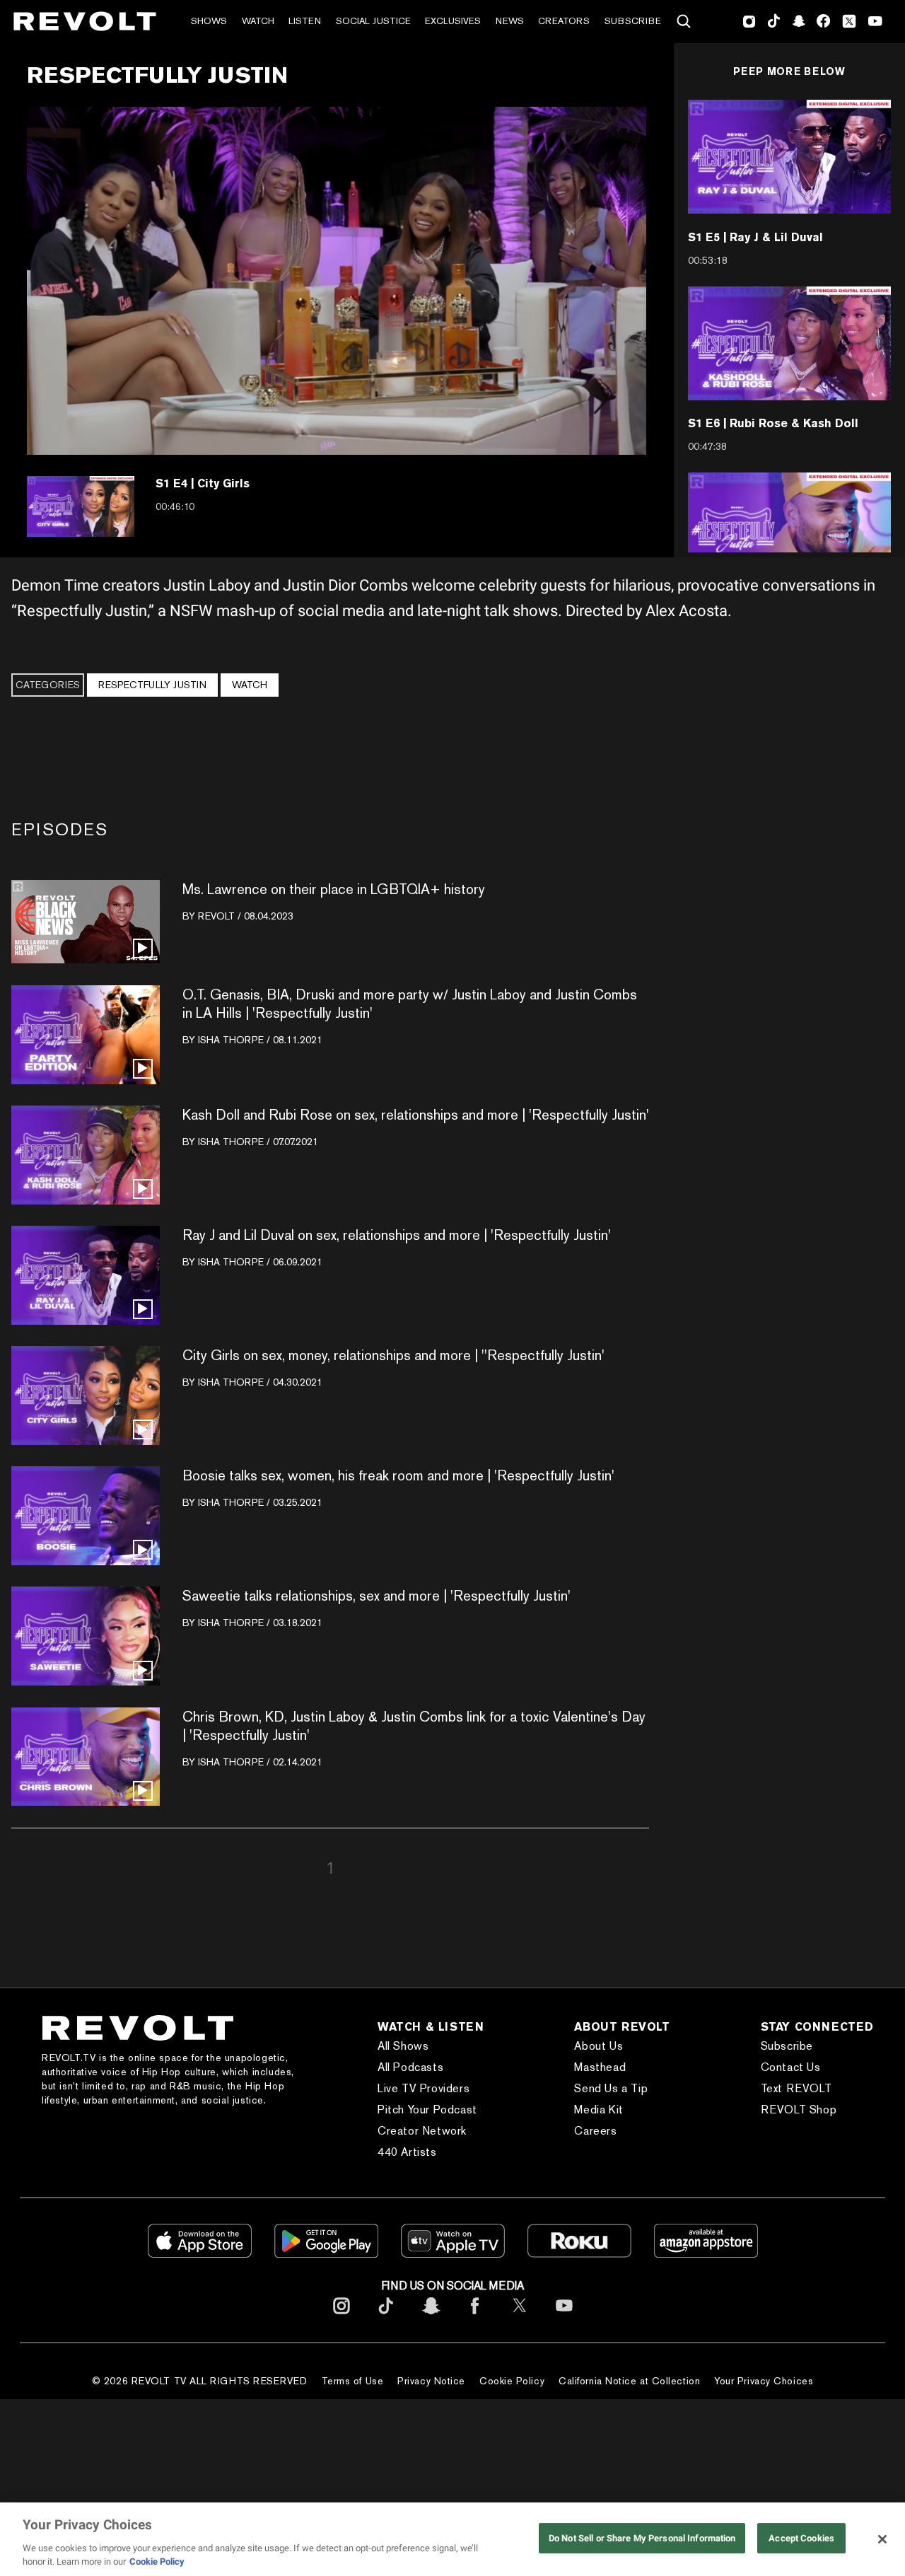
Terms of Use (353, 2381)
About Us (599, 2046)
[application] (337, 281)
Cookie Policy (512, 2381)
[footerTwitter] (520, 2317)
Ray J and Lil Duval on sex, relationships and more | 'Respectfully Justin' (397, 1235)
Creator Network (422, 2131)
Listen (305, 21)
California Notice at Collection (629, 2381)
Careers (595, 2131)
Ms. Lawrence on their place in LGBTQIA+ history (334, 889)
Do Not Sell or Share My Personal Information (642, 2538)
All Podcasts (410, 2067)
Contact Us (791, 2067)
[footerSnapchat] (431, 2317)
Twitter (849, 21)
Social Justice (373, 21)
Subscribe (633, 21)
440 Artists (407, 2152)
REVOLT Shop (799, 2110)
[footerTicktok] (386, 2317)
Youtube (875, 23)
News (510, 21)
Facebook (823, 21)
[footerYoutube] (564, 2317)
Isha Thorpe (231, 1040)
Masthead (600, 2067)
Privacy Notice (431, 2381)
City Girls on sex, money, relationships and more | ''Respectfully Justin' (393, 1355)
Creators (564, 21)
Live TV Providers (424, 2088)
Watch (258, 21)
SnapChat (799, 21)
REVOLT (216, 916)
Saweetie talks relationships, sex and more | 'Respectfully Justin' (376, 1596)
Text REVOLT (796, 2088)
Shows (209, 21)
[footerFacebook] (475, 2317)
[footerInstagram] (341, 2317)
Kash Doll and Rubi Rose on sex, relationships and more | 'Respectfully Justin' (416, 1115)
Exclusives (453, 21)
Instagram (749, 21)
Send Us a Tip (611, 2088)
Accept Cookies (801, 2538)
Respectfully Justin (152, 685)
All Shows (403, 2046)
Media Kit (599, 2110)
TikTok (774, 21)
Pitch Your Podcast (427, 2110)
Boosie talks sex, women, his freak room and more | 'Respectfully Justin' (398, 1475)
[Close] (882, 2539)
